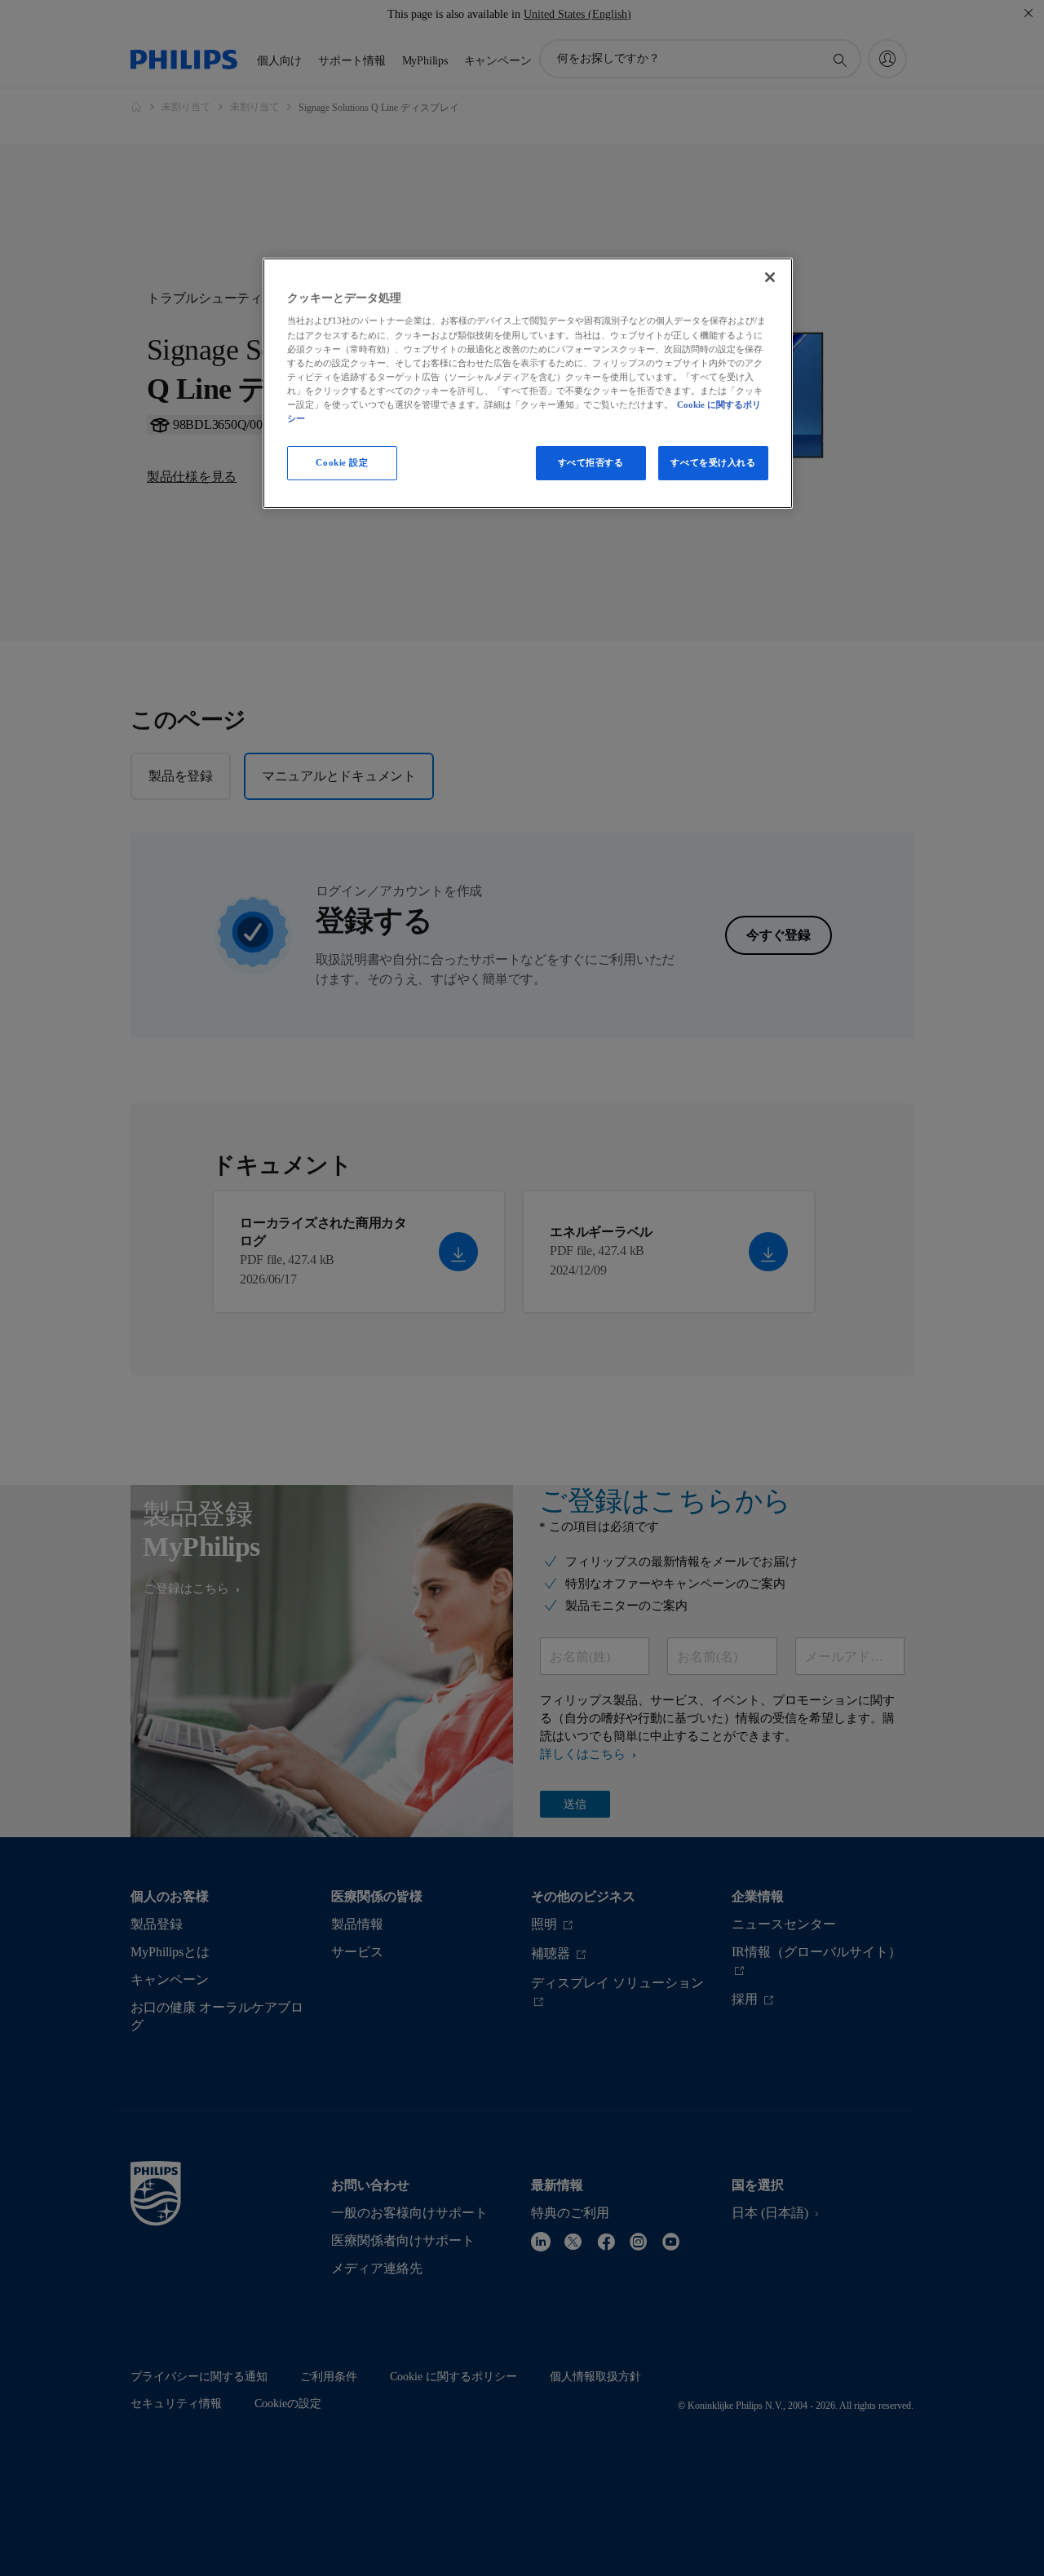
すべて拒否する (591, 462)
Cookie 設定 (342, 462)
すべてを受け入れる (713, 462)
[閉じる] (770, 277)
